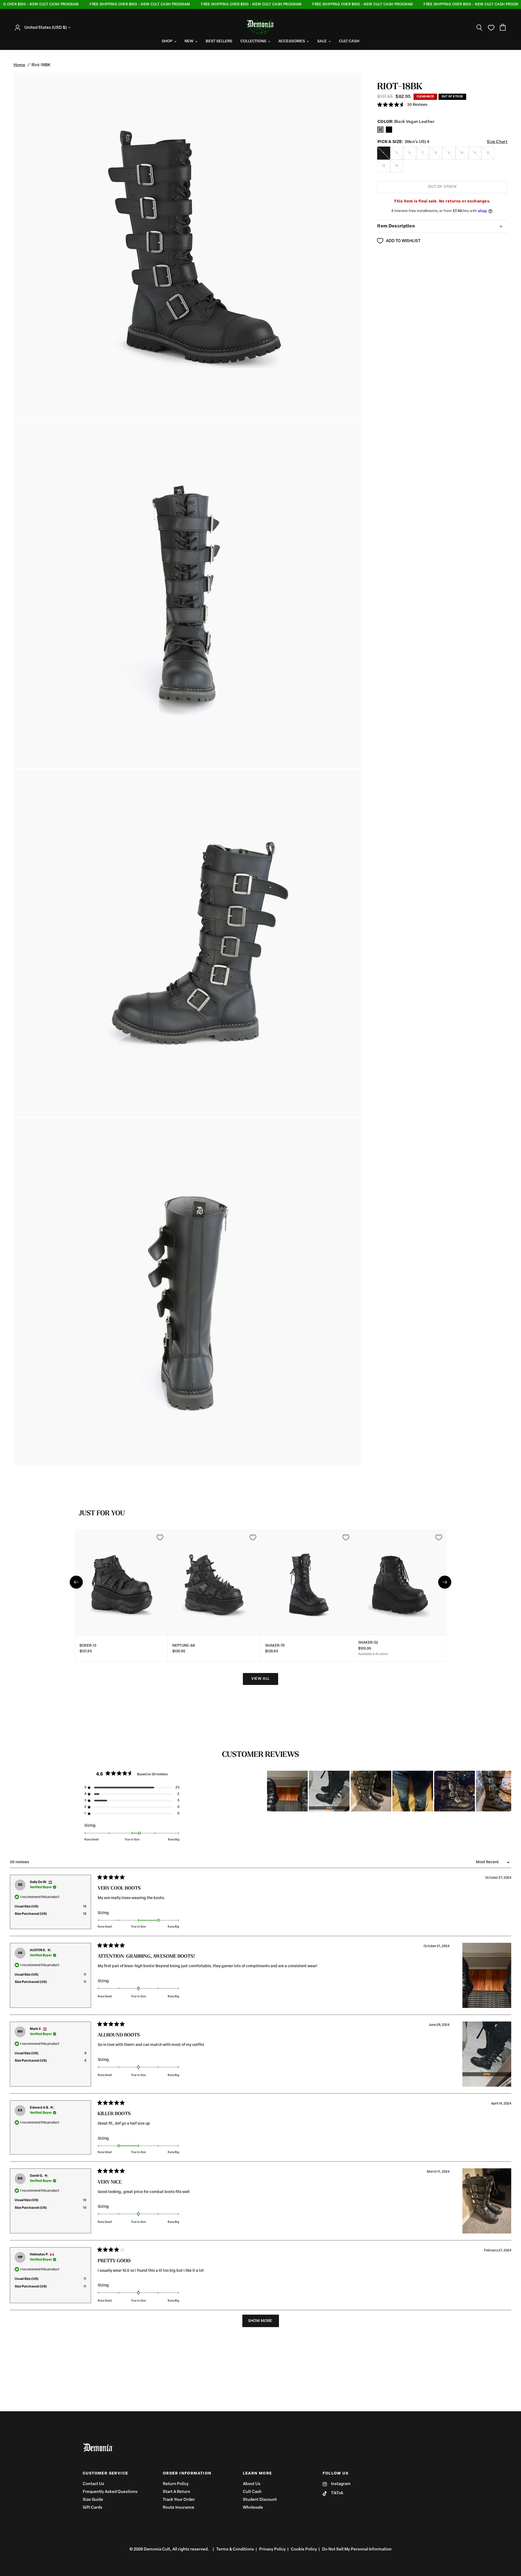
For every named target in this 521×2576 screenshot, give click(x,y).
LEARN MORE (258, 2474)
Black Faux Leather (380, 130)
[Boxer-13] (121, 1582)
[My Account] (19, 28)
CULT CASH (349, 41)
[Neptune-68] (214, 1582)
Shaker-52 (368, 1643)
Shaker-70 (275, 1646)
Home (19, 65)
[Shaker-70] (307, 1582)
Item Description (396, 226)
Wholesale (253, 2508)
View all (260, 1679)
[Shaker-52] (400, 1582)
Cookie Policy (304, 2550)
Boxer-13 (88, 1646)
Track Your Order (179, 2500)
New (189, 41)
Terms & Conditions (235, 2550)
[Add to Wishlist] (160, 1537)
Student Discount (260, 2500)
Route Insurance (179, 2508)
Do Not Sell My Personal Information (357, 2550)
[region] (389, 1791)
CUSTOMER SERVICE (105, 2474)
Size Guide (93, 2500)
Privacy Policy (272, 2550)
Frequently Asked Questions (110, 2492)
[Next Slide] (507, 1791)
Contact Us (93, 2484)
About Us (252, 2484)
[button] (402, 105)
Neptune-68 (184, 1646)
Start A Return (177, 2492)
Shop (167, 41)
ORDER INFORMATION (187, 2474)
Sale (322, 41)
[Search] (479, 28)
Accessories (292, 41)
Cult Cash (252, 2492)
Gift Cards (93, 2508)
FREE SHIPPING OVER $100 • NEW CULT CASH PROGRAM (110, 4)
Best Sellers (219, 41)
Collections (253, 41)
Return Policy (176, 2484)
